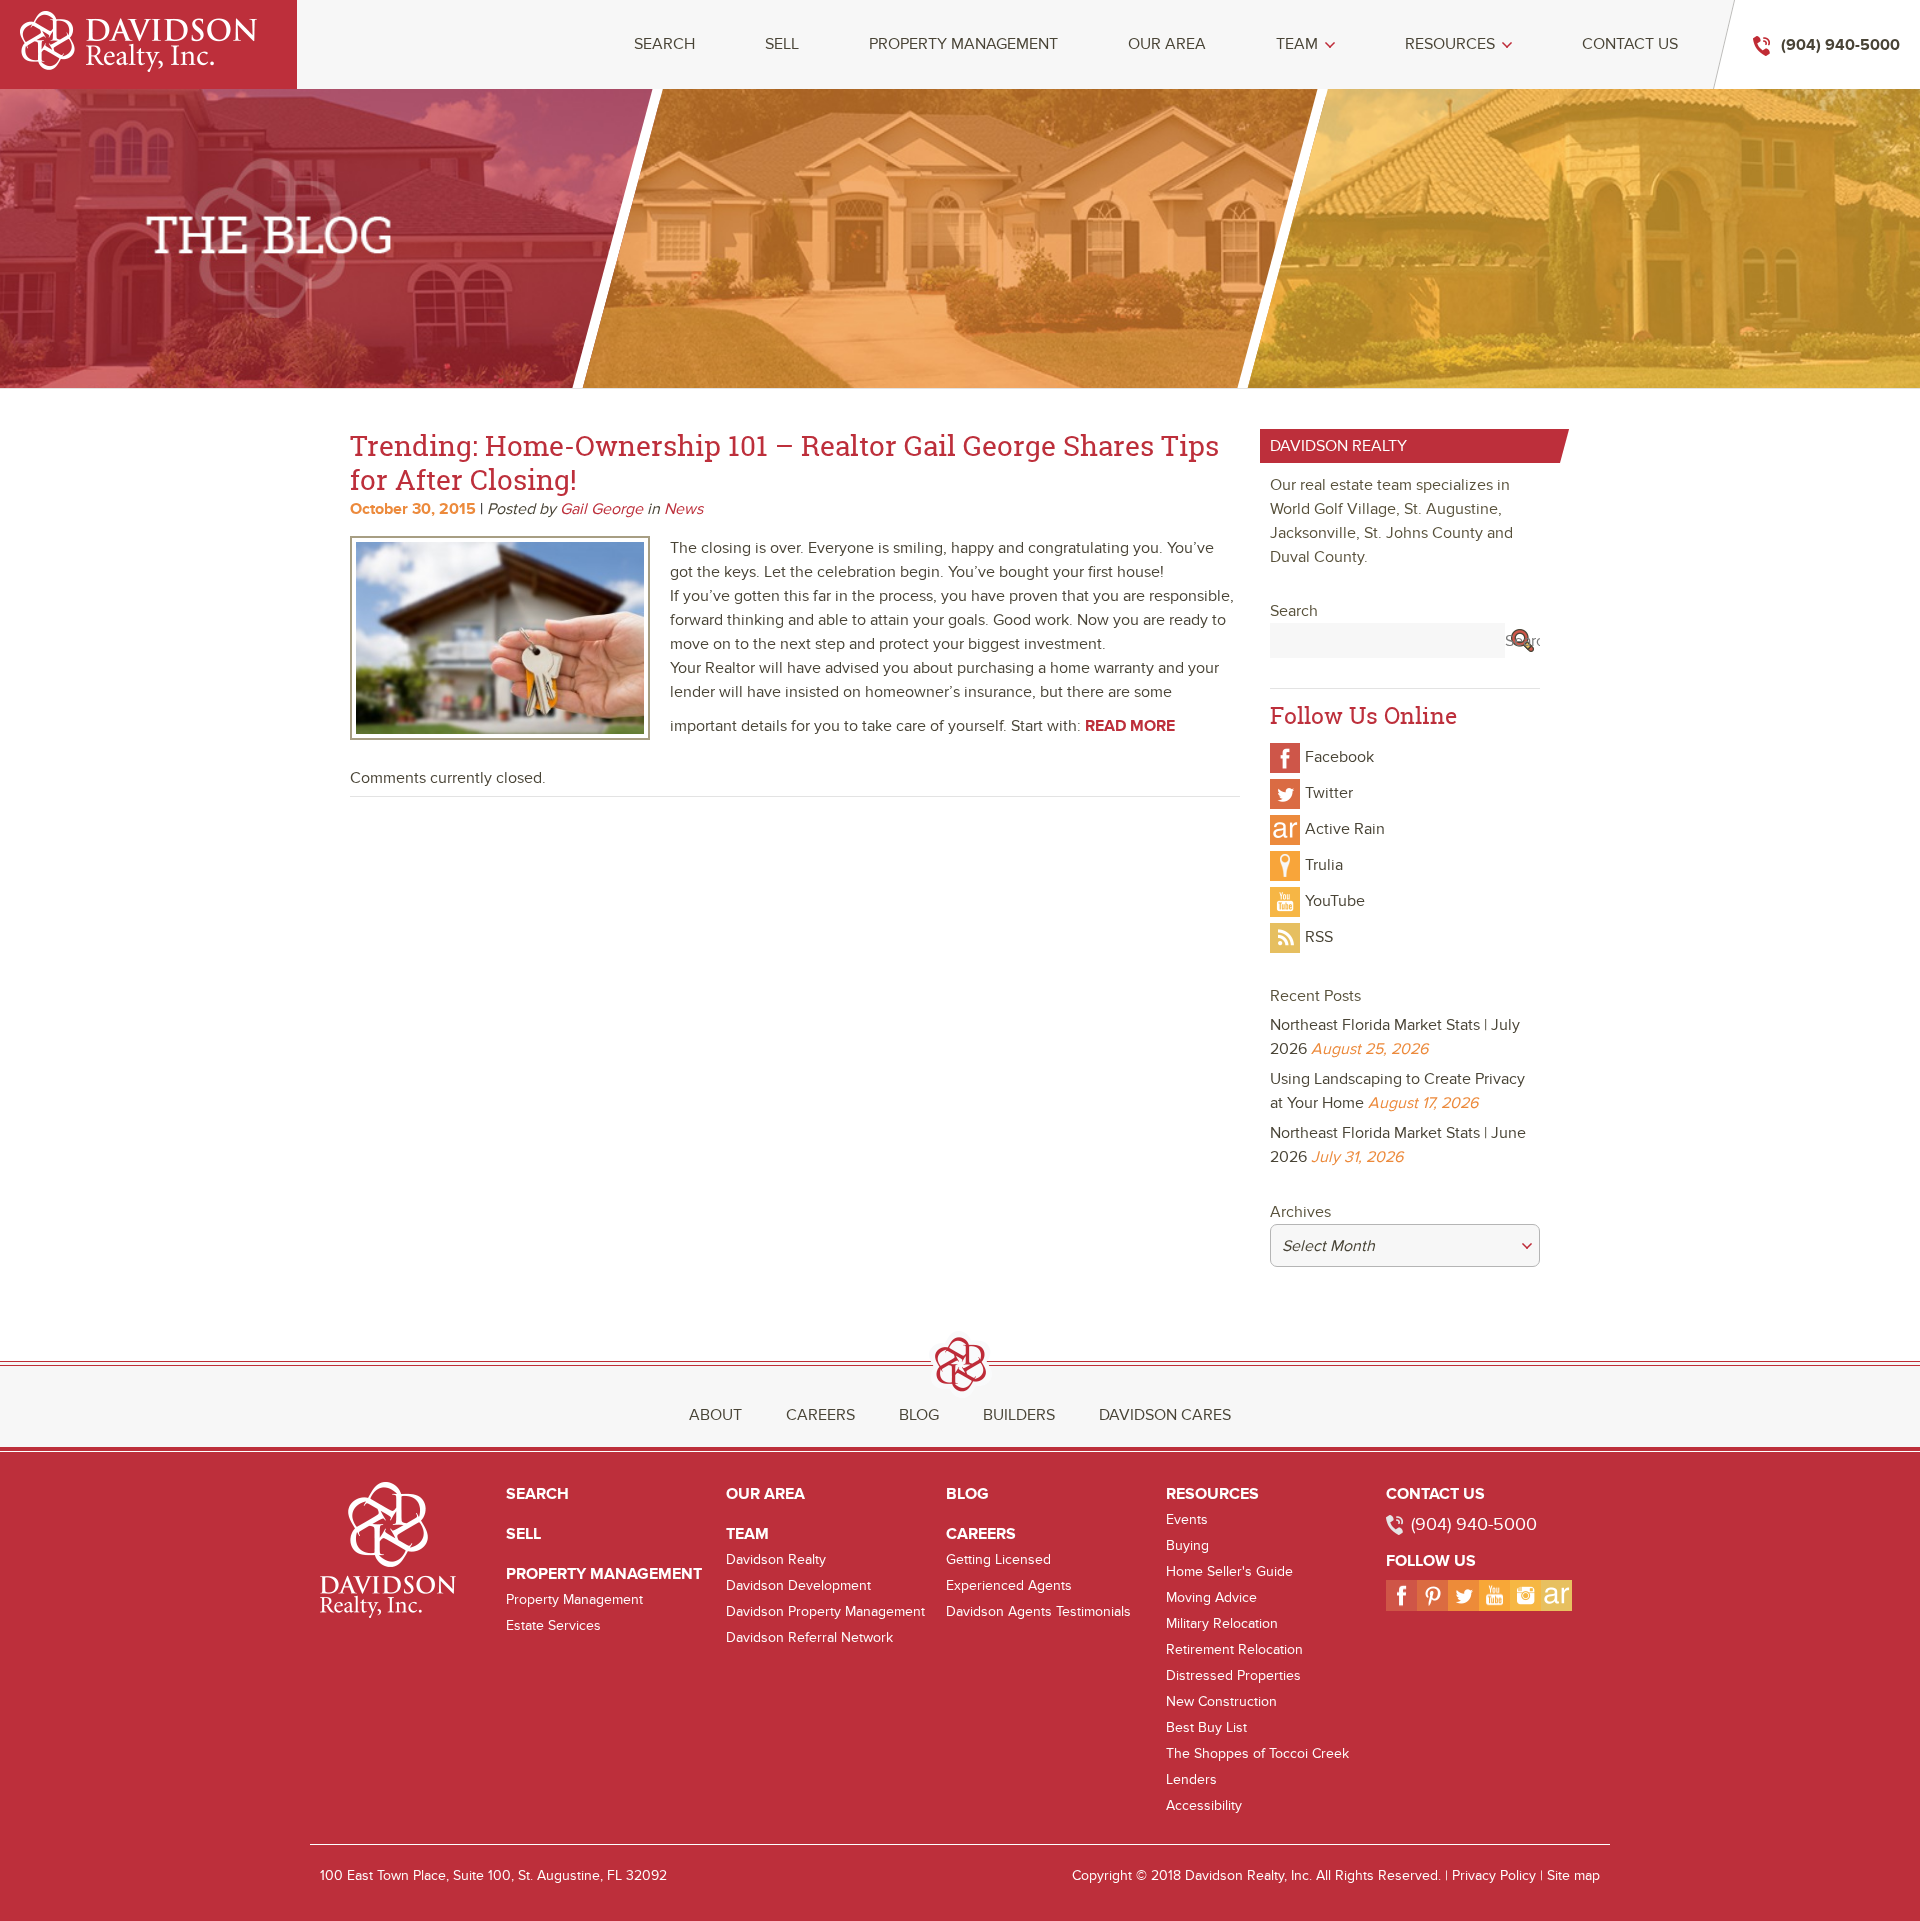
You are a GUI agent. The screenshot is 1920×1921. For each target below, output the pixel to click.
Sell (782, 44)
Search (664, 44)
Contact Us (1630, 44)
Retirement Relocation (1234, 1649)
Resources (1450, 44)
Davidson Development (798, 1585)
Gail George (601, 509)
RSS (1319, 937)
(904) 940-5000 (1474, 1524)
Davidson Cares (1165, 1415)
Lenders (1191, 1779)
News (683, 509)
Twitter (1329, 793)
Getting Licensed (998, 1559)
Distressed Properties (1233, 1675)
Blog (919, 1415)
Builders (1019, 1415)
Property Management (963, 44)
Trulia (1324, 865)
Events (1187, 1519)
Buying (1187, 1545)
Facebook (1339, 757)
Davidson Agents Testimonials (1038, 1611)
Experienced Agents (1009, 1585)
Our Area (1167, 44)
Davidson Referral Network (809, 1637)
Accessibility (1204, 1805)
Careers (820, 1415)
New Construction (1221, 1701)
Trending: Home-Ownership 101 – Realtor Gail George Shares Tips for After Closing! (784, 462)
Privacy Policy (1494, 1875)
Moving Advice (1211, 1597)
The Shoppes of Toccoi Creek (1257, 1753)
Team (1297, 44)
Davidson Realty (776, 1559)
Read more (1130, 726)
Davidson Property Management (825, 1611)
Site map (1573, 1875)
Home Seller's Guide (1229, 1571)
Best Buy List (1206, 1727)
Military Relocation (1222, 1623)
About (715, 1415)
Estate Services (553, 1625)
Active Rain (1345, 829)
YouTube (1335, 901)
